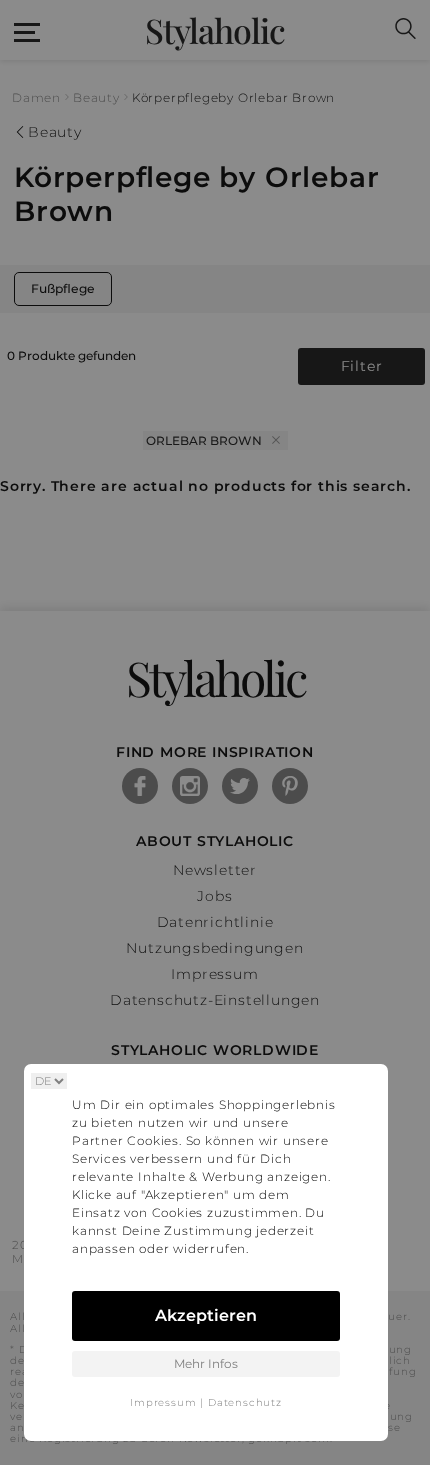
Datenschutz (245, 1402)
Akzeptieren (206, 1315)
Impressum (163, 1402)
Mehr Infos (206, 1363)
